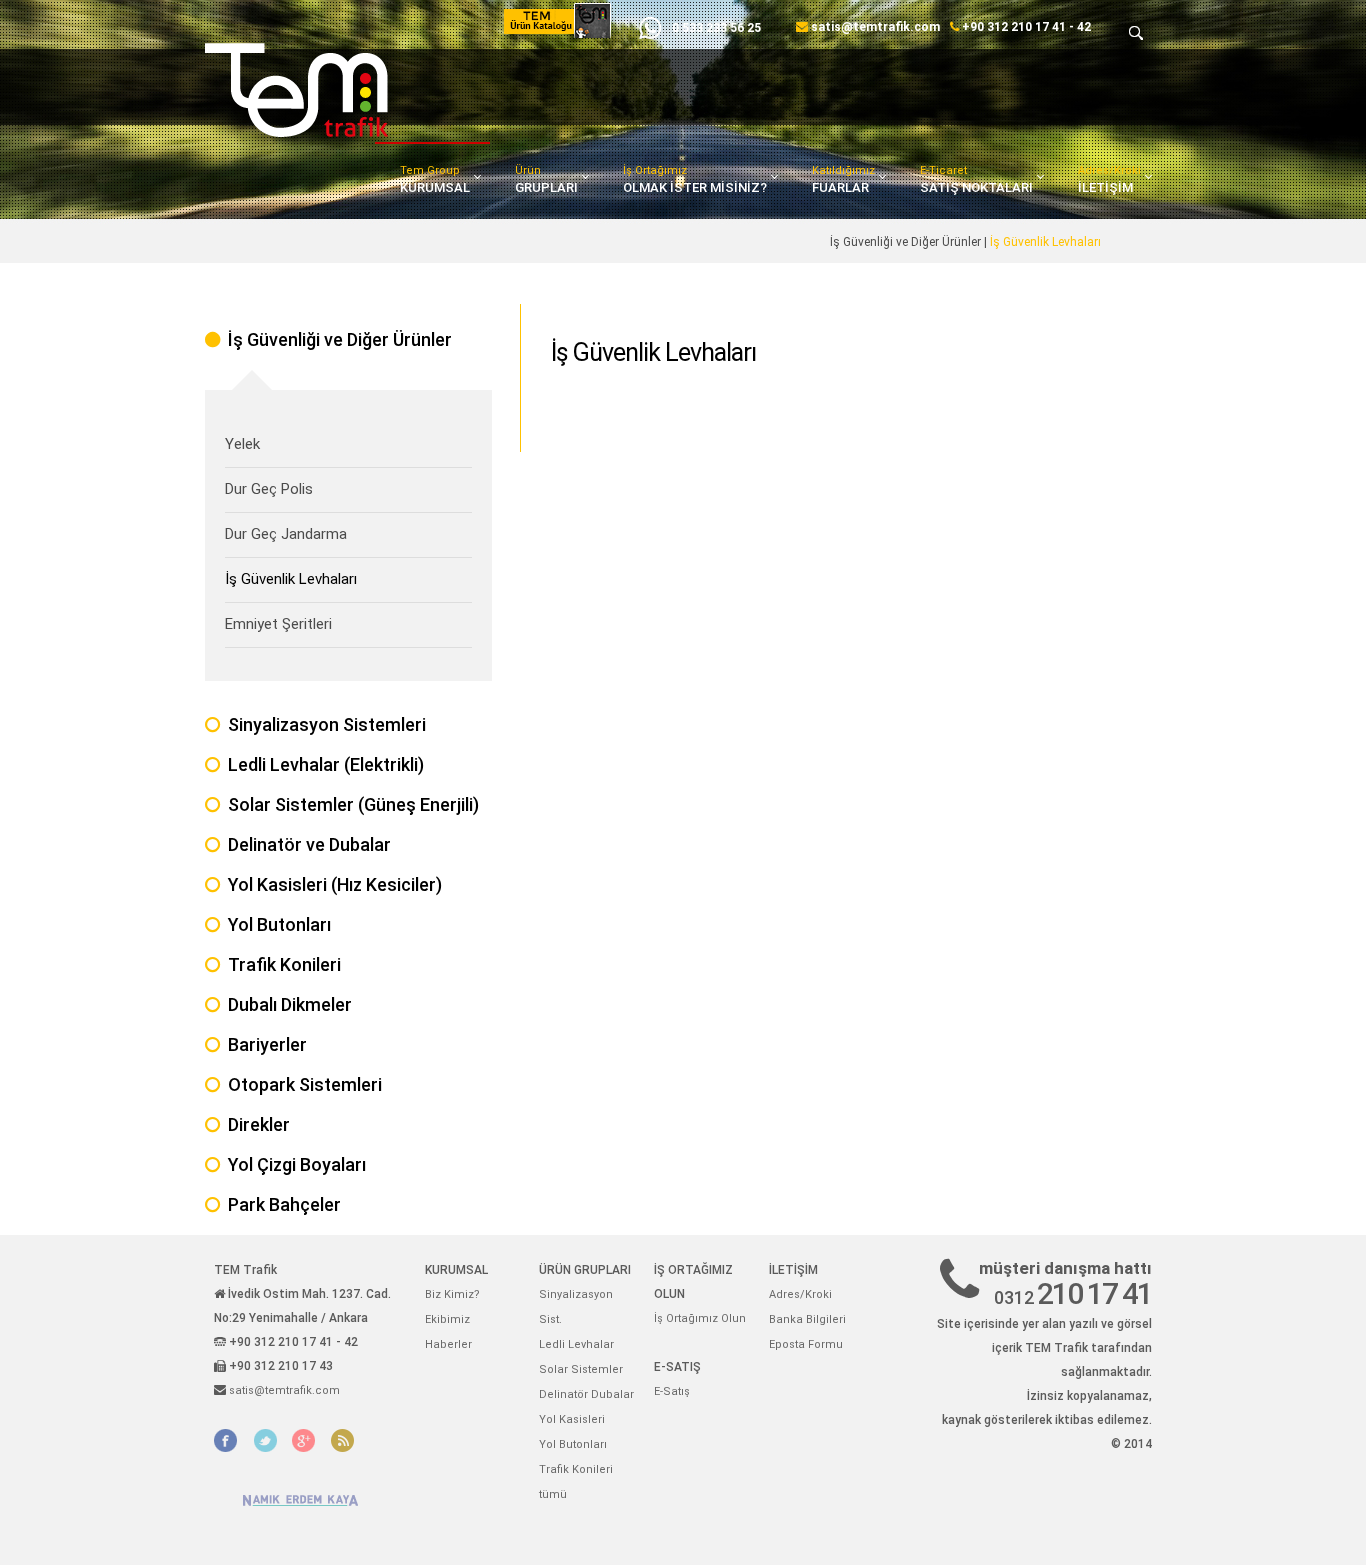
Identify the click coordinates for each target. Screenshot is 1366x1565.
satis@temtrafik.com (875, 27)
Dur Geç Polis (269, 489)
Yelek (242, 444)
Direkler (259, 1124)
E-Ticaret (976, 179)
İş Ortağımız (695, 179)
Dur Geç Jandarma (286, 534)
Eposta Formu (806, 1344)
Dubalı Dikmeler (290, 1004)
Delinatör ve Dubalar (309, 844)
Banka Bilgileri (807, 1319)
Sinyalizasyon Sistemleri (327, 724)
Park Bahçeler (284, 1204)
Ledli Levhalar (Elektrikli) (326, 764)
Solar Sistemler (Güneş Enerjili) (353, 804)
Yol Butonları (279, 924)
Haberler (448, 1344)
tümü (553, 1494)
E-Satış (672, 1391)
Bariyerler (267, 1044)
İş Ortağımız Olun (700, 1318)
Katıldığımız (843, 179)
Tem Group (435, 179)
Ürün (546, 179)
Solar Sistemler (581, 1369)
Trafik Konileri (284, 964)
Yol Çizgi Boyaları (297, 1164)
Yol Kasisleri (572, 1419)
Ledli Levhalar (576, 1344)
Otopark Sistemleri (305, 1084)
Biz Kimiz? (452, 1294)
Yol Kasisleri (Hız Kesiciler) (335, 884)
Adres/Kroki (1109, 179)
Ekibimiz (447, 1319)
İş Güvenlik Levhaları (291, 579)
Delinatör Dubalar (586, 1394)
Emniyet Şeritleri (278, 624)
